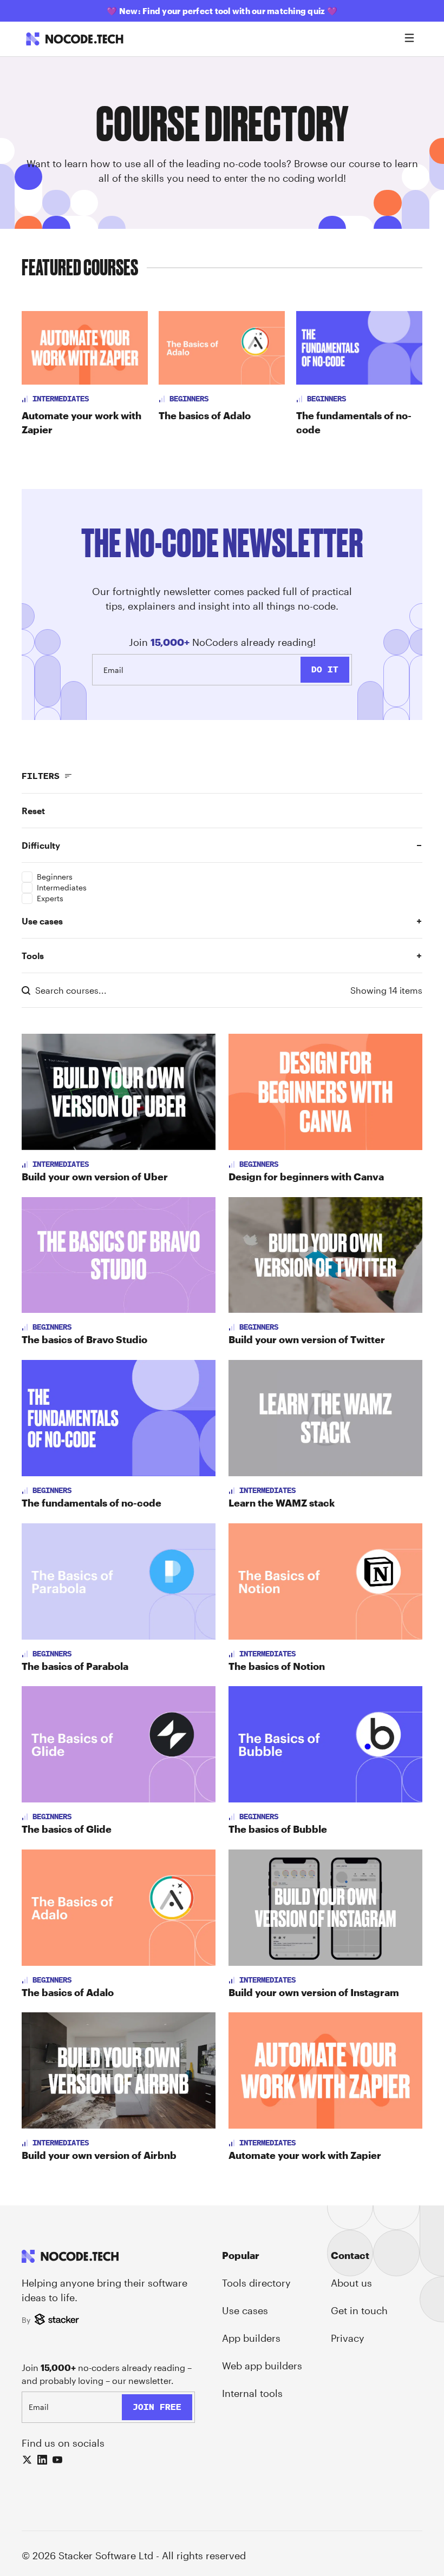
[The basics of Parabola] (119, 1581)
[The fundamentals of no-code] (119, 1418)
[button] (222, 811)
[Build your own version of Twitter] (325, 1255)
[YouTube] (57, 2460)
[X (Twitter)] (27, 2460)
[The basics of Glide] (119, 1744)
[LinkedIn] (42, 2460)
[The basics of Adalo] (119, 1908)
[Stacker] (58, 2320)
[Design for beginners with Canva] (325, 1092)
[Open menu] (409, 39)
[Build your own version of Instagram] (325, 1908)
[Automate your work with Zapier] (325, 2070)
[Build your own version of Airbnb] (119, 2070)
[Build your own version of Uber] (119, 1092)
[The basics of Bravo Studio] (119, 1255)
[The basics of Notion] (325, 1581)
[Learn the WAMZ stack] (325, 1418)
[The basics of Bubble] (325, 1744)
